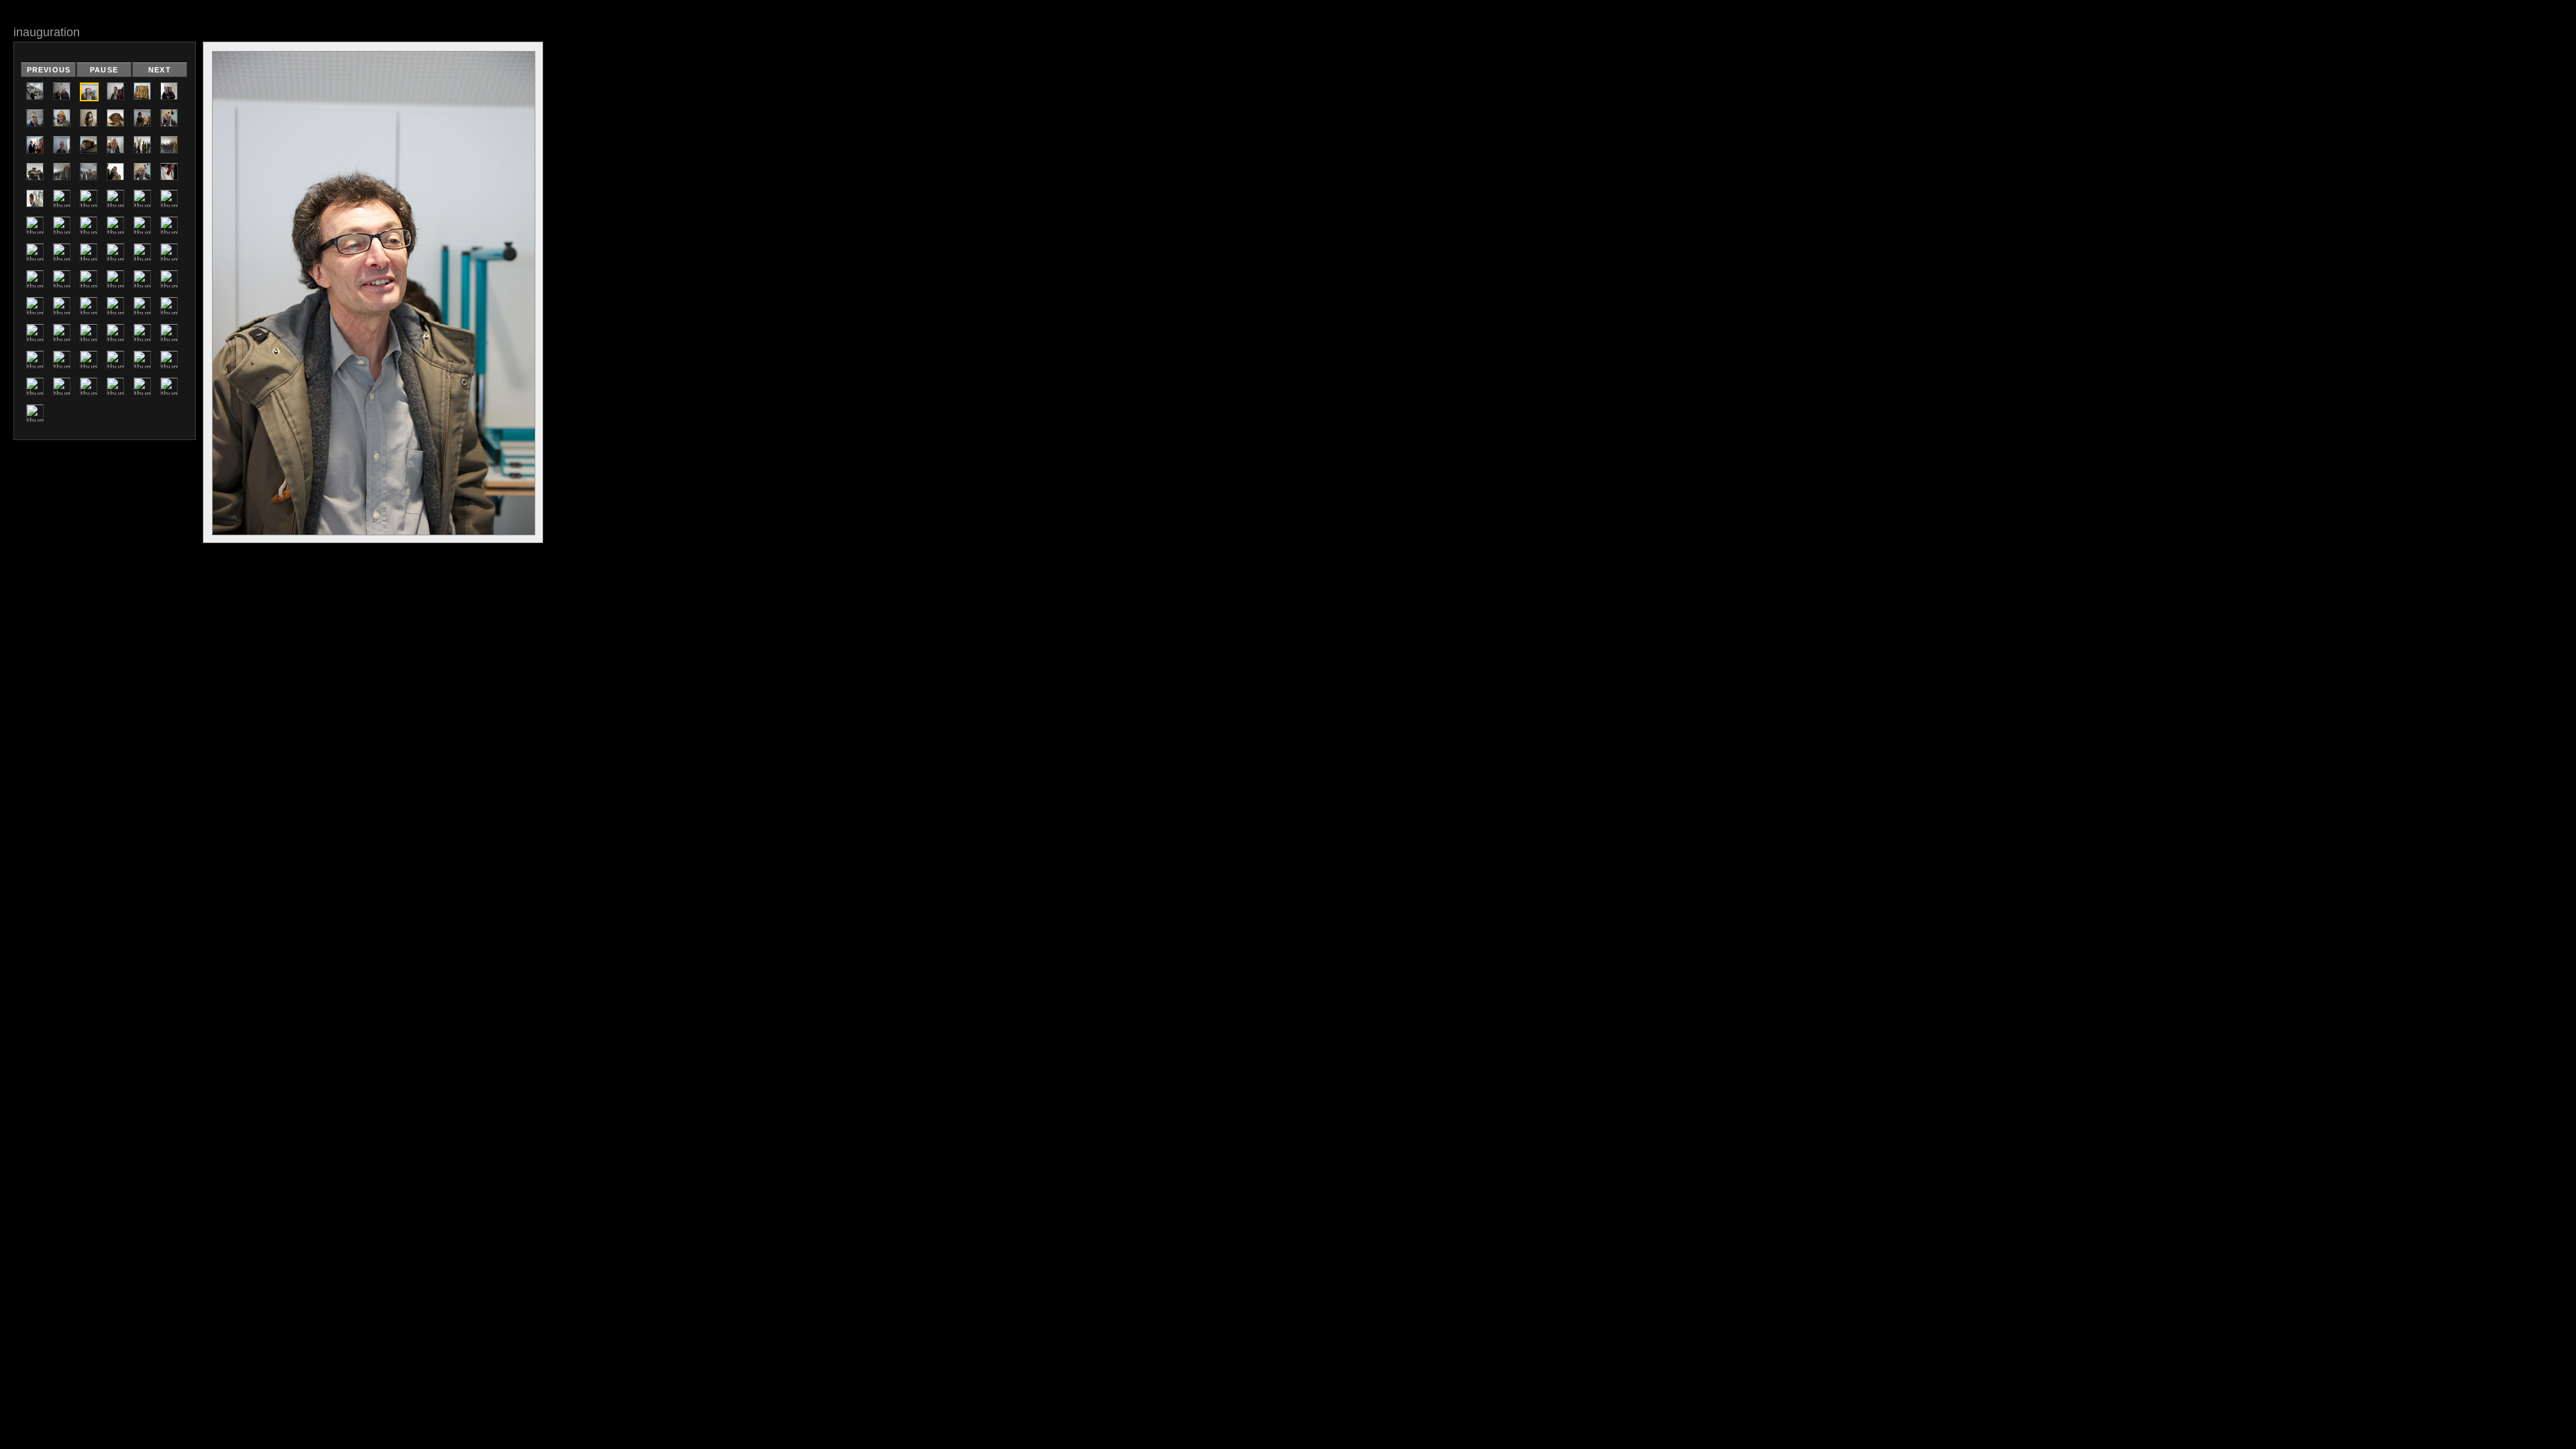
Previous (49, 70)
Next (159, 70)
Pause (104, 70)
